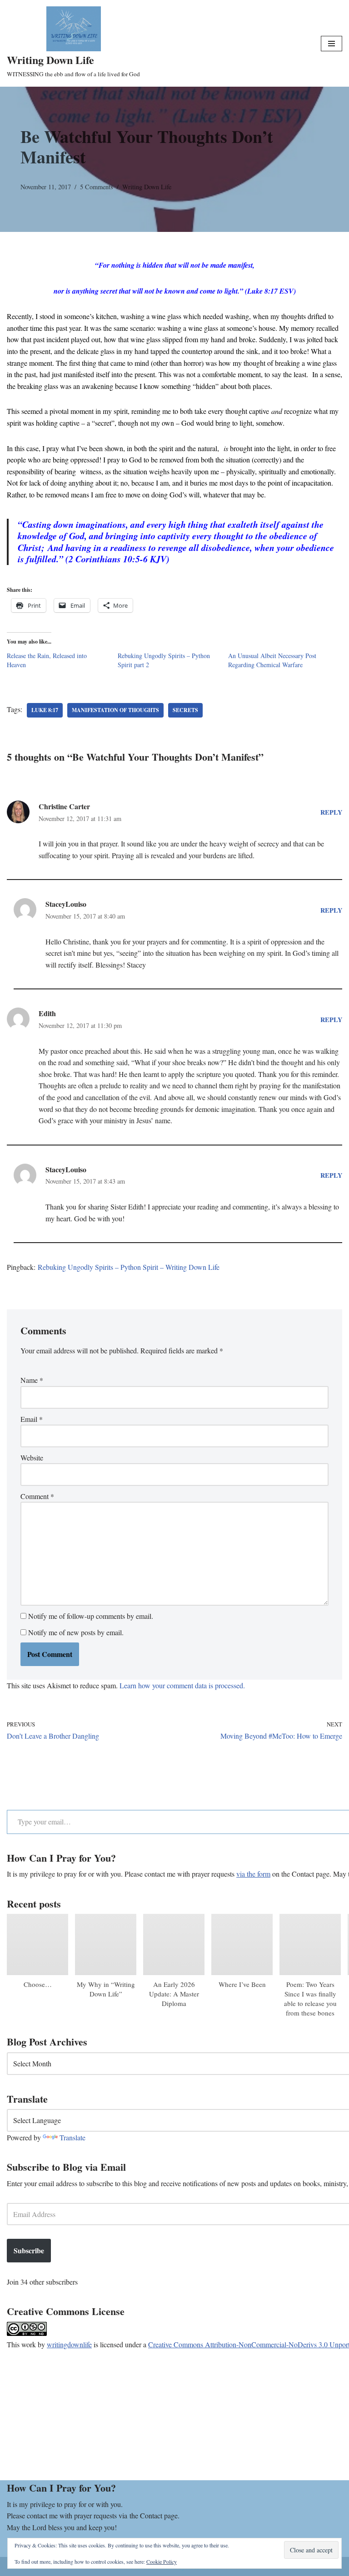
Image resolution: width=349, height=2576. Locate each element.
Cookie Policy (162, 2561)
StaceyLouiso (66, 904)
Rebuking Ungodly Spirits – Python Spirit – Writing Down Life (129, 1267)
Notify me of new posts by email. (76, 1632)
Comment (37, 1496)
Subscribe (29, 2250)
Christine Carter (64, 806)
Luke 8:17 (45, 710)
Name (32, 1380)
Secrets (185, 710)
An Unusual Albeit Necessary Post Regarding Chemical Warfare (272, 660)
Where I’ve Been (242, 1984)
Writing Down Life (147, 187)
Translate (72, 2137)
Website (32, 1458)
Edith (47, 1013)
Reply (331, 812)
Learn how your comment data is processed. (182, 1685)
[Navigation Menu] (332, 44)
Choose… (38, 1984)
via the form (253, 1874)
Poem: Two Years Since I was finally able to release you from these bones (310, 1998)
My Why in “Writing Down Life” (106, 1989)
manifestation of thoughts (115, 710)
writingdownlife (69, 2344)
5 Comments (97, 187)
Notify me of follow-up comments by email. (91, 1616)
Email (32, 1419)
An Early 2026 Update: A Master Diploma (174, 1994)
